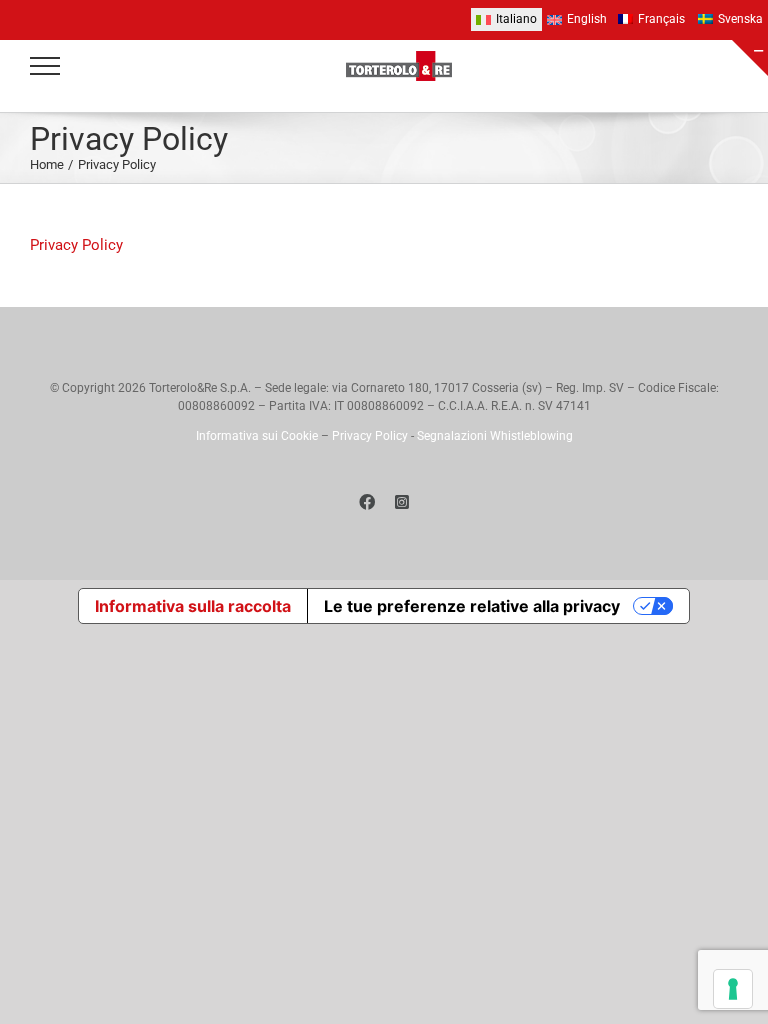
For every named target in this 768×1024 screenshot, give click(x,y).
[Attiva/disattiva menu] (45, 66)
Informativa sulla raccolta (193, 606)
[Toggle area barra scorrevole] (750, 58)
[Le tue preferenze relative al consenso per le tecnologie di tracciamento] (733, 989)
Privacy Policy (76, 245)
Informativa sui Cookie (257, 436)
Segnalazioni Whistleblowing (495, 436)
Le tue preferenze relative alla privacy (472, 606)
